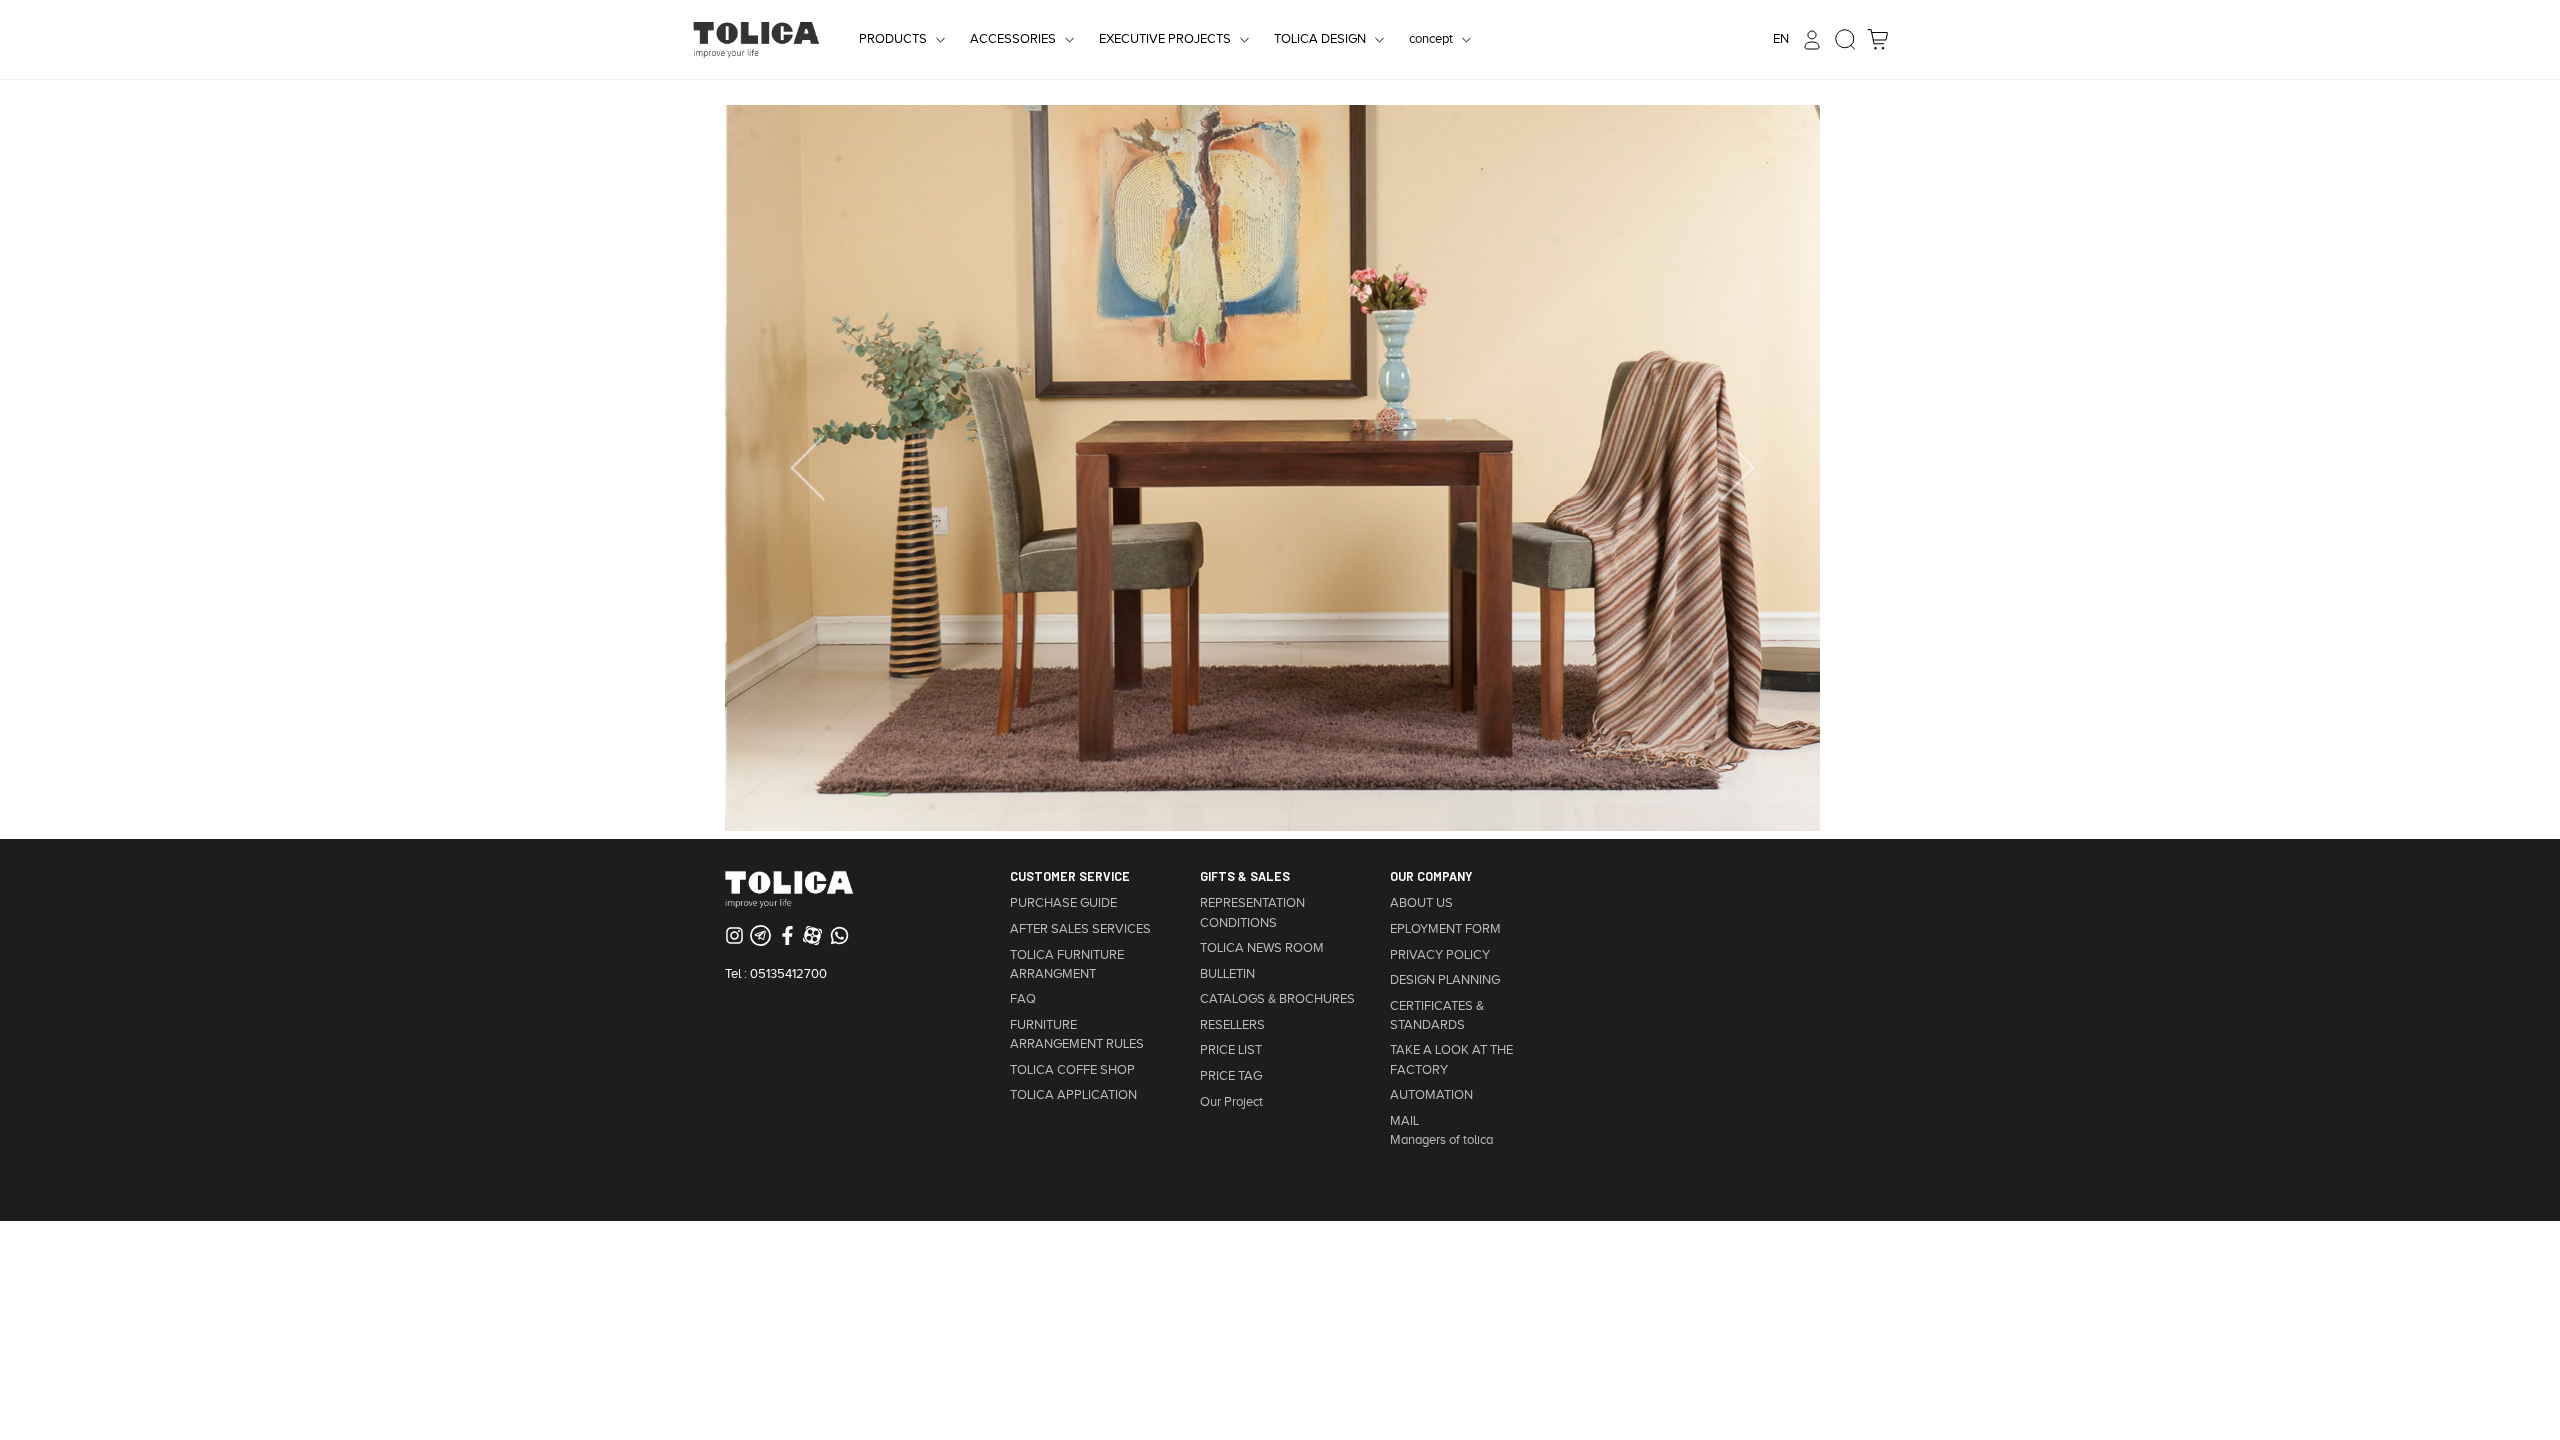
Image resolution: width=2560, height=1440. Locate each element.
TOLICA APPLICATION (1073, 1095)
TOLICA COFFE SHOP (1072, 1070)
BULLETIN (1227, 974)
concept (1431, 39)
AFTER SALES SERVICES (1080, 929)
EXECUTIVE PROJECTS (1165, 39)
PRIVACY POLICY (1440, 955)
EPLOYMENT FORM (1445, 929)
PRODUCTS (893, 39)
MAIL (1404, 1121)
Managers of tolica (1441, 1140)
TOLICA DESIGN (1320, 39)
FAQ (1023, 999)
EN (1781, 39)
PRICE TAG (1231, 1076)
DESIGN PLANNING (1445, 980)
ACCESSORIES (1013, 39)
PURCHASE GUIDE (1063, 903)
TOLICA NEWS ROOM (1262, 948)
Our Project (1231, 1102)
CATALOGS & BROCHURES (1277, 999)
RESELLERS (1232, 1025)
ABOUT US (1421, 903)
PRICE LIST (1231, 1050)
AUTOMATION (1431, 1095)
